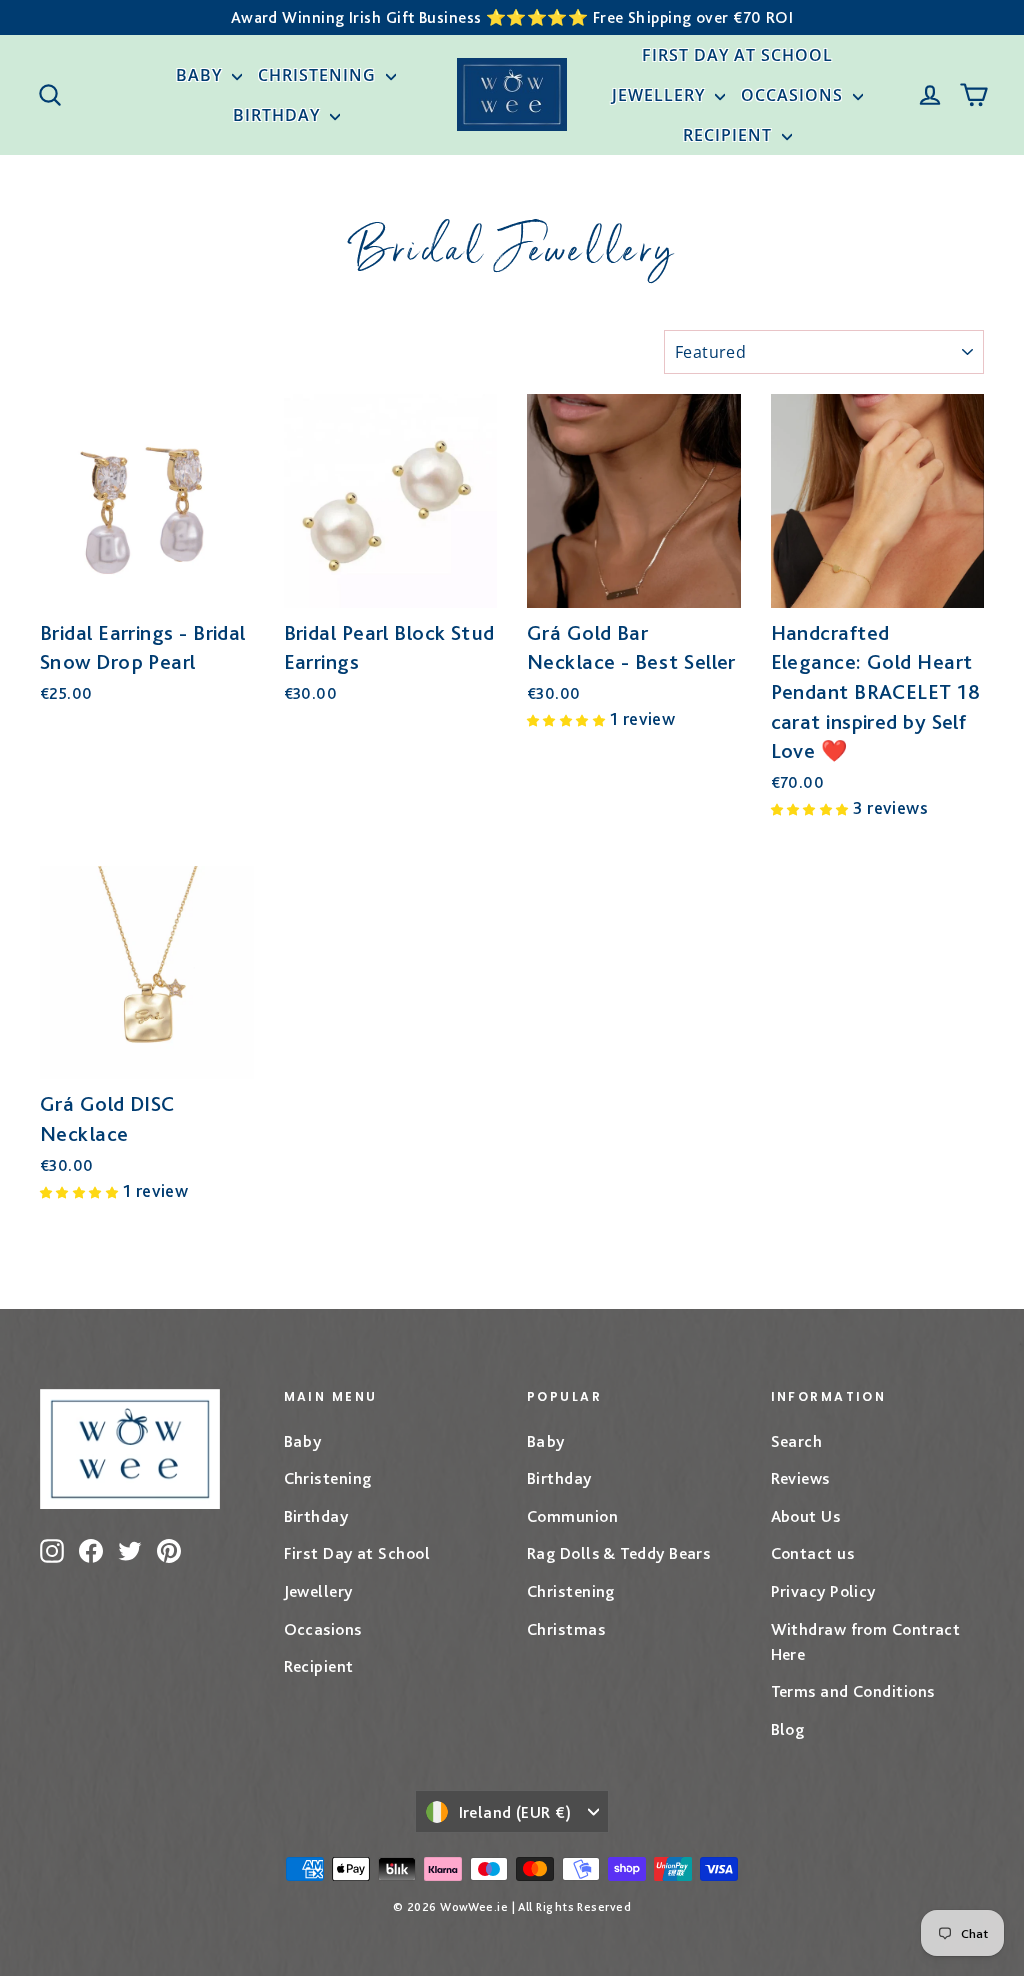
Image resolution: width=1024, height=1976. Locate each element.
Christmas (566, 1629)
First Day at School (737, 55)
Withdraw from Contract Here (866, 1641)
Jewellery (661, 95)
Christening (319, 75)
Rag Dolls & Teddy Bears (618, 1553)
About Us (806, 1516)
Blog (788, 1729)
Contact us (813, 1553)
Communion (572, 1516)
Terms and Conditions (853, 1691)
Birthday (279, 115)
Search (797, 1441)
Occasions (794, 95)
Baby (201, 75)
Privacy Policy (823, 1591)
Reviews (800, 1478)
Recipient (730, 135)
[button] (568, 718)
